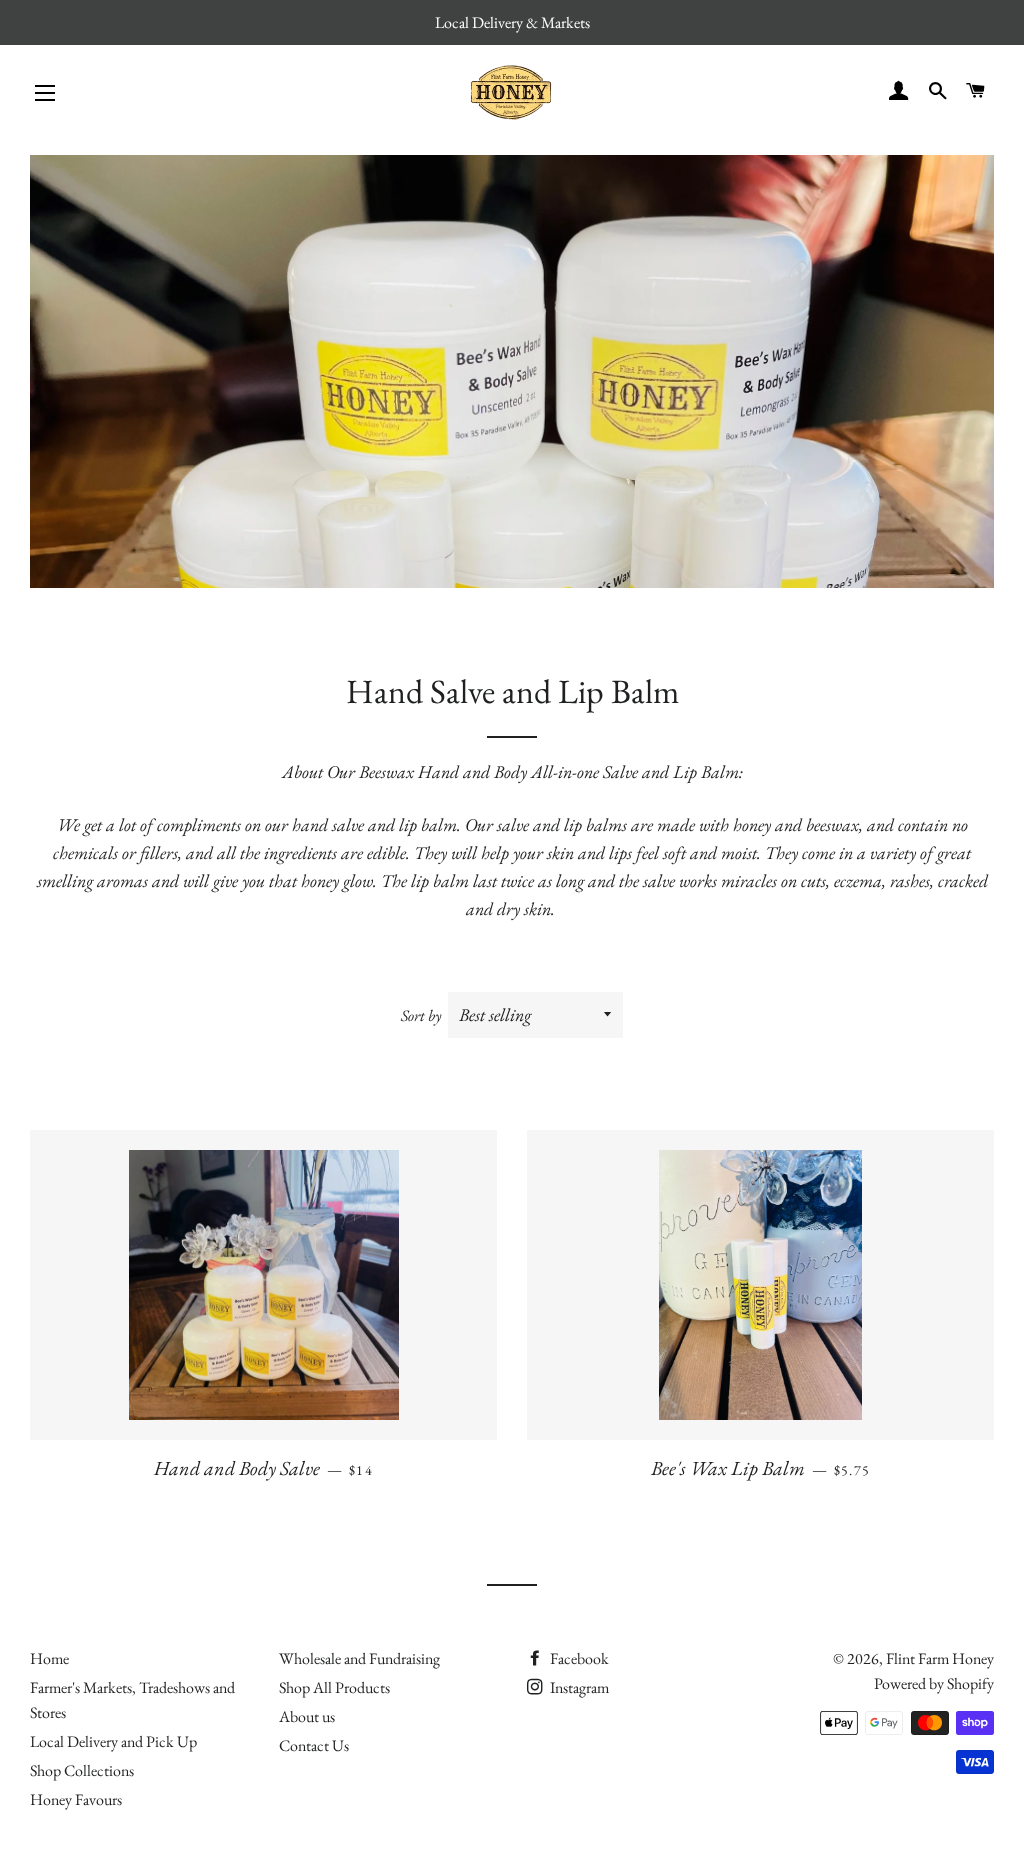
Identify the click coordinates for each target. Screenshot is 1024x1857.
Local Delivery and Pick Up (113, 1741)
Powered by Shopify (934, 1683)
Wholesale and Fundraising (359, 1658)
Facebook (578, 1658)
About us (307, 1716)
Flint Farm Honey (940, 1658)
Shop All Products (334, 1687)
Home (49, 1658)
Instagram (578, 1687)
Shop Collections (82, 1770)
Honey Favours (76, 1799)
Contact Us (314, 1745)
